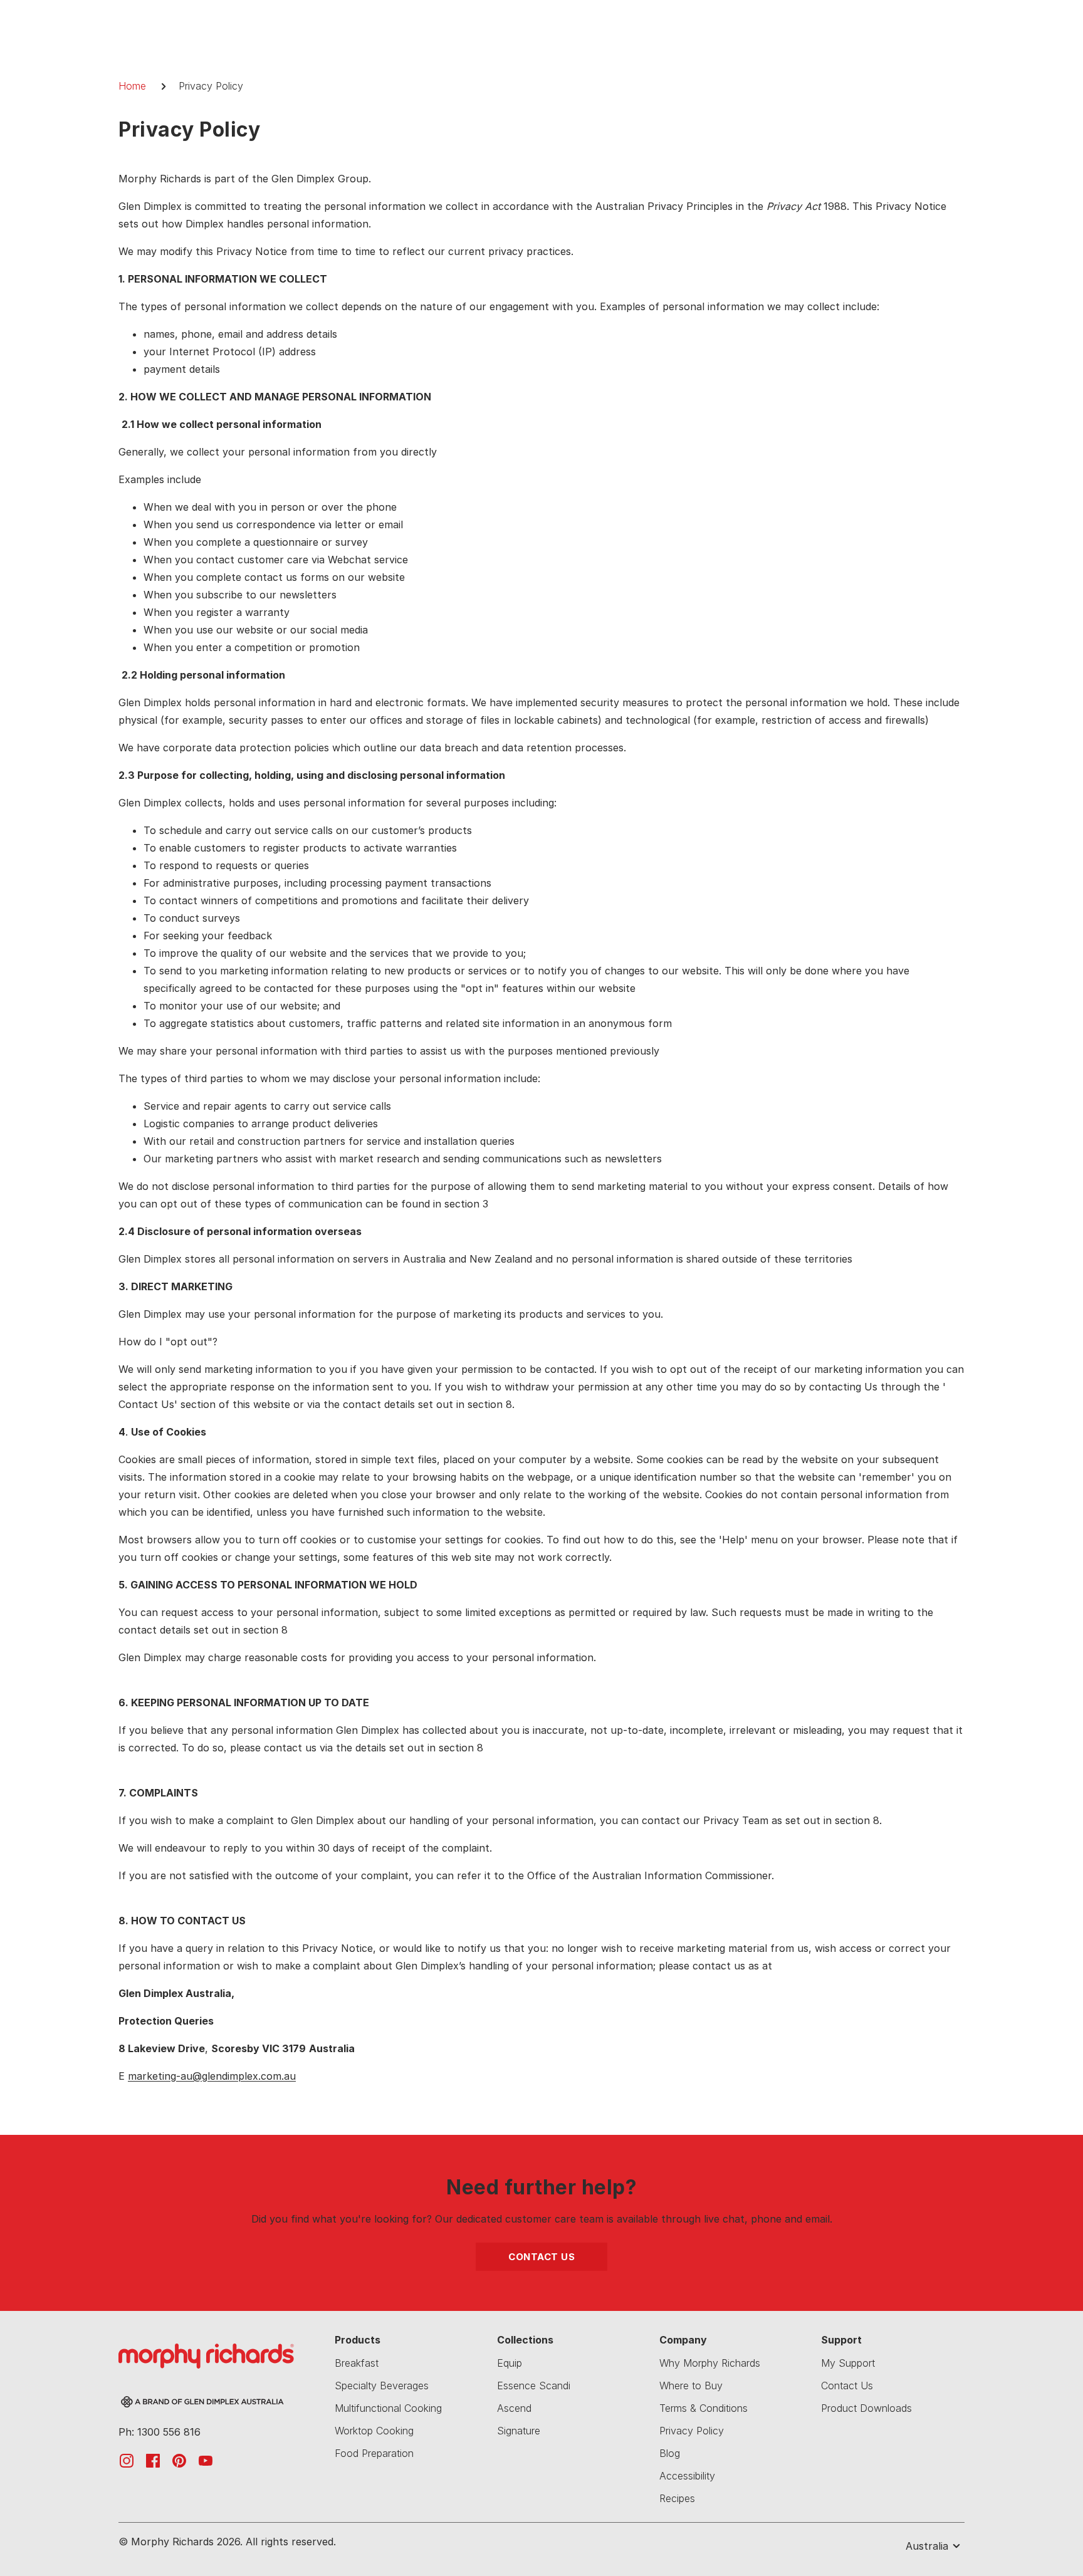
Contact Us (541, 2257)
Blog (670, 2453)
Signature (519, 2431)
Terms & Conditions (704, 2408)
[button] (923, 2546)
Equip (510, 2363)
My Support (848, 2363)
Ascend (514, 2408)
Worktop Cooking (374, 2431)
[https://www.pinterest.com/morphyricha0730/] (179, 2460)
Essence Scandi (534, 2386)
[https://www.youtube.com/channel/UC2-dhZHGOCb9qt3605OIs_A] (206, 2460)
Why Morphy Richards (710, 2363)
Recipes (677, 2498)
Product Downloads (866, 2408)
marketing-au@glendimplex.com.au (212, 2076)
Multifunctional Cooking (388, 2408)
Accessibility (687, 2476)
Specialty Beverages (382, 2386)
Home (132, 86)
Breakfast (357, 2363)
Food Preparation (374, 2453)
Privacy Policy (692, 2431)
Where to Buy (691, 2386)
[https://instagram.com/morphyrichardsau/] (127, 2460)
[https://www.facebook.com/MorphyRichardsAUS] (153, 2460)
